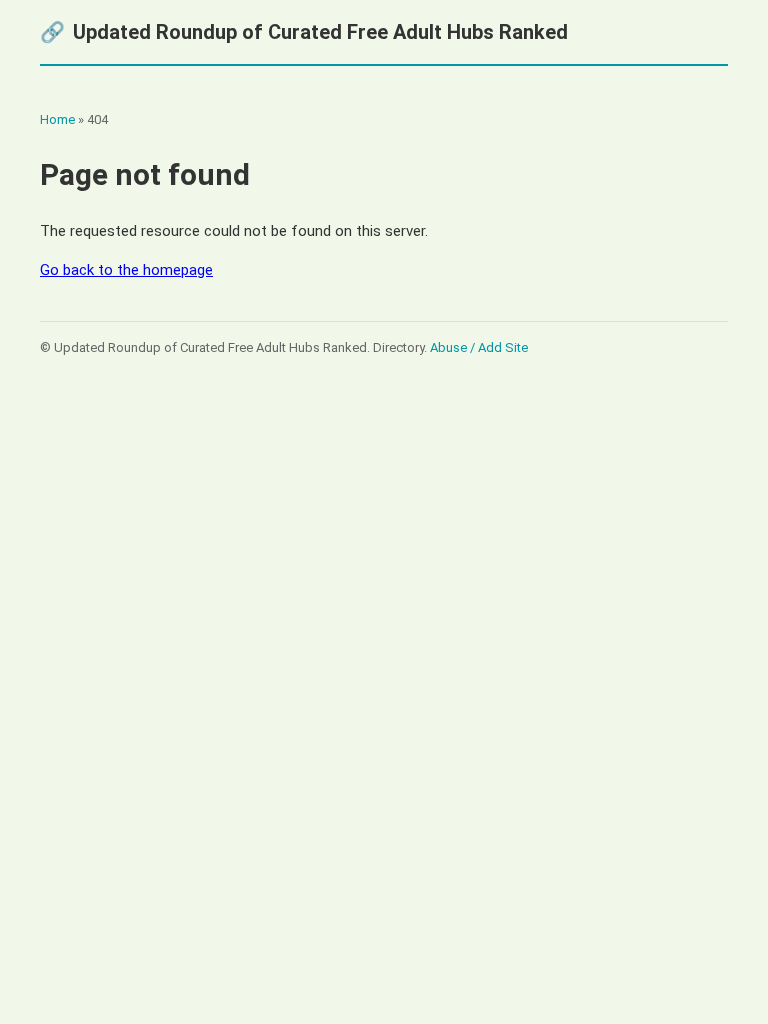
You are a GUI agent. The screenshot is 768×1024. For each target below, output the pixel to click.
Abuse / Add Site (479, 347)
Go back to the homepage (126, 270)
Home (57, 119)
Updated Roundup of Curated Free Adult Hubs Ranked (304, 32)
